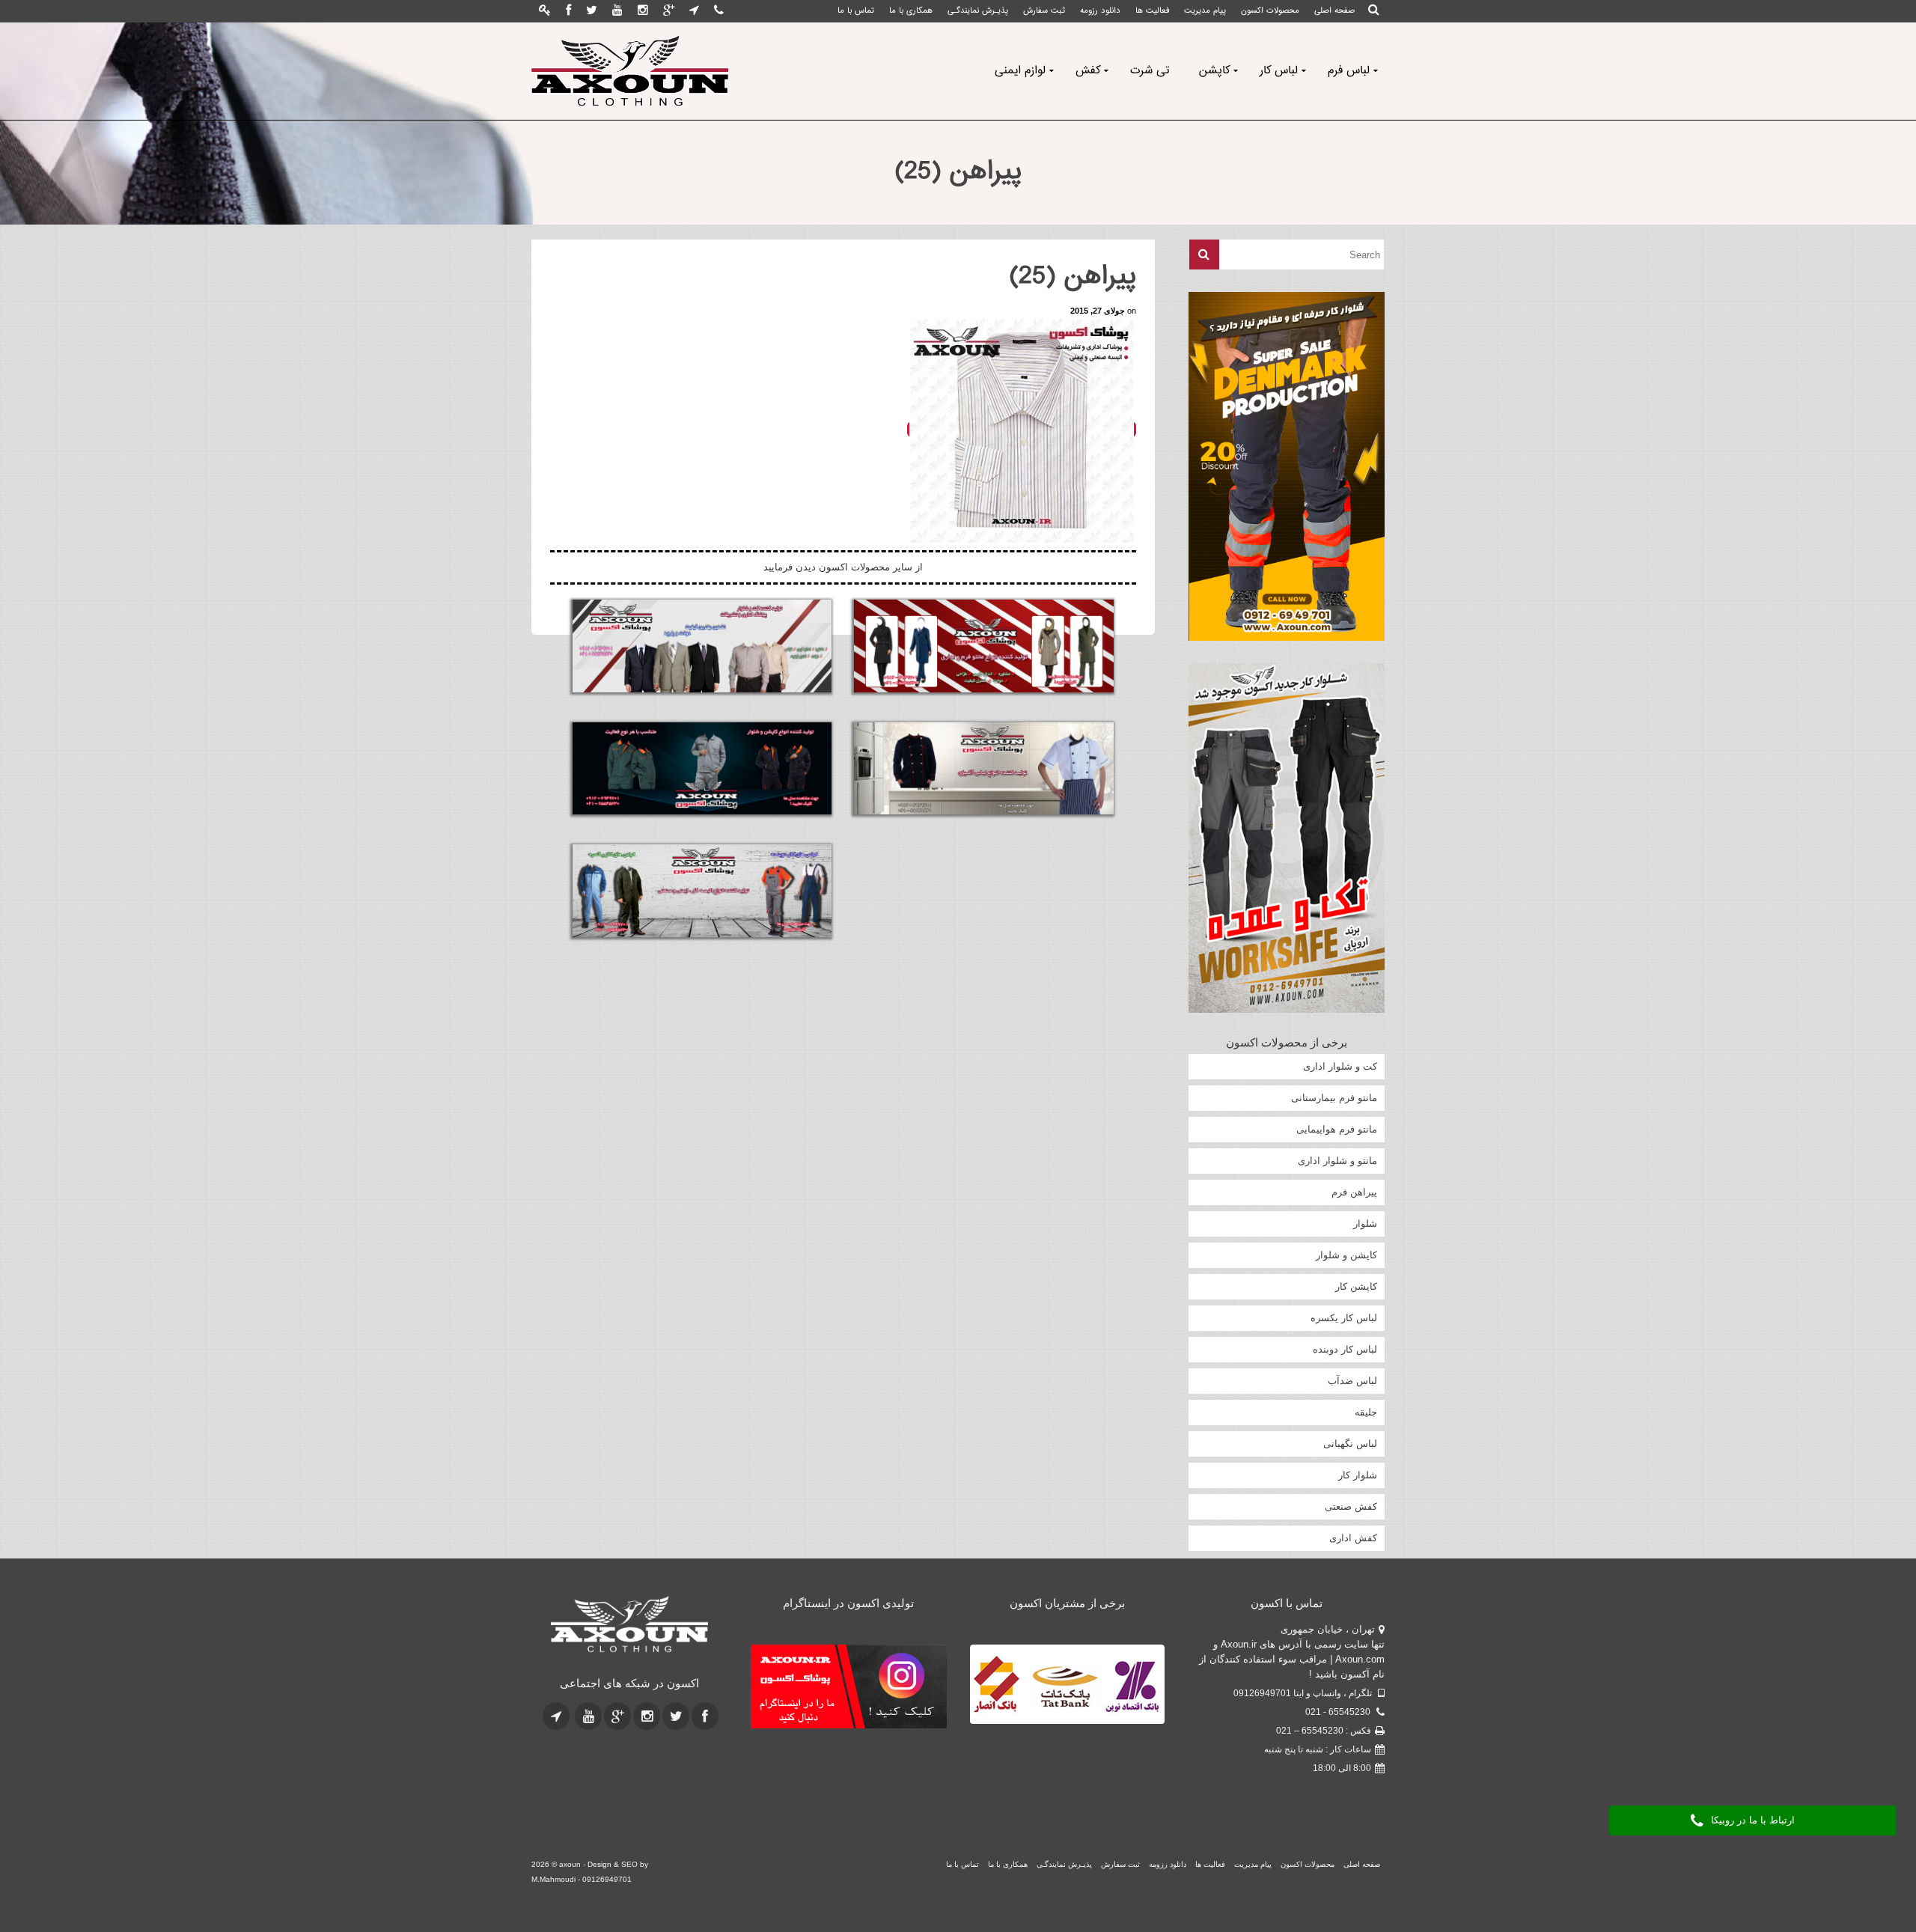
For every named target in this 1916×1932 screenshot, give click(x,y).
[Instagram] (643, 11)
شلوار (1365, 1224)
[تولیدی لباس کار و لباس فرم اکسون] (630, 71)
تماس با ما (856, 11)
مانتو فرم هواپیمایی (1337, 1129)
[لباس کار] (702, 891)
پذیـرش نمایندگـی (978, 11)
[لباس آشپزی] (983, 769)
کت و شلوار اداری (1340, 1066)
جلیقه (1366, 1412)
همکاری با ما (911, 11)
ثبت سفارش (1044, 11)
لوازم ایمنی (1020, 71)
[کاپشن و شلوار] (702, 769)
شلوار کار (1358, 1475)
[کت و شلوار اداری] (702, 646)
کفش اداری (1353, 1538)
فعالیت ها (1152, 11)
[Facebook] (568, 11)
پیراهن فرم (1354, 1192)
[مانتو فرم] (983, 646)
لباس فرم (1349, 71)
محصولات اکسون (1270, 11)
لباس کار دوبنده (1345, 1349)
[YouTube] (617, 11)
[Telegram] (694, 11)
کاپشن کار (1356, 1286)
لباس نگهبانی (1350, 1444)
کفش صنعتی (1351, 1506)
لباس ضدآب (1352, 1381)
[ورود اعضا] (545, 11)
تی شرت (1150, 71)
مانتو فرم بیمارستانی (1334, 1098)
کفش (1088, 71)
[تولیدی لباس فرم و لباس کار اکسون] (630, 1625)
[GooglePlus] (669, 11)
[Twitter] (592, 11)
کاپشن (1214, 71)
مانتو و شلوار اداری (1337, 1161)
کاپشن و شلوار (1346, 1255)
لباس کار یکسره (1344, 1318)
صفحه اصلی (1334, 11)
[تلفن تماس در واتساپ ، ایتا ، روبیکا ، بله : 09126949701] (719, 11)
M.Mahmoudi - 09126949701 (582, 1879)
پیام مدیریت (1205, 11)
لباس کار (1279, 71)
